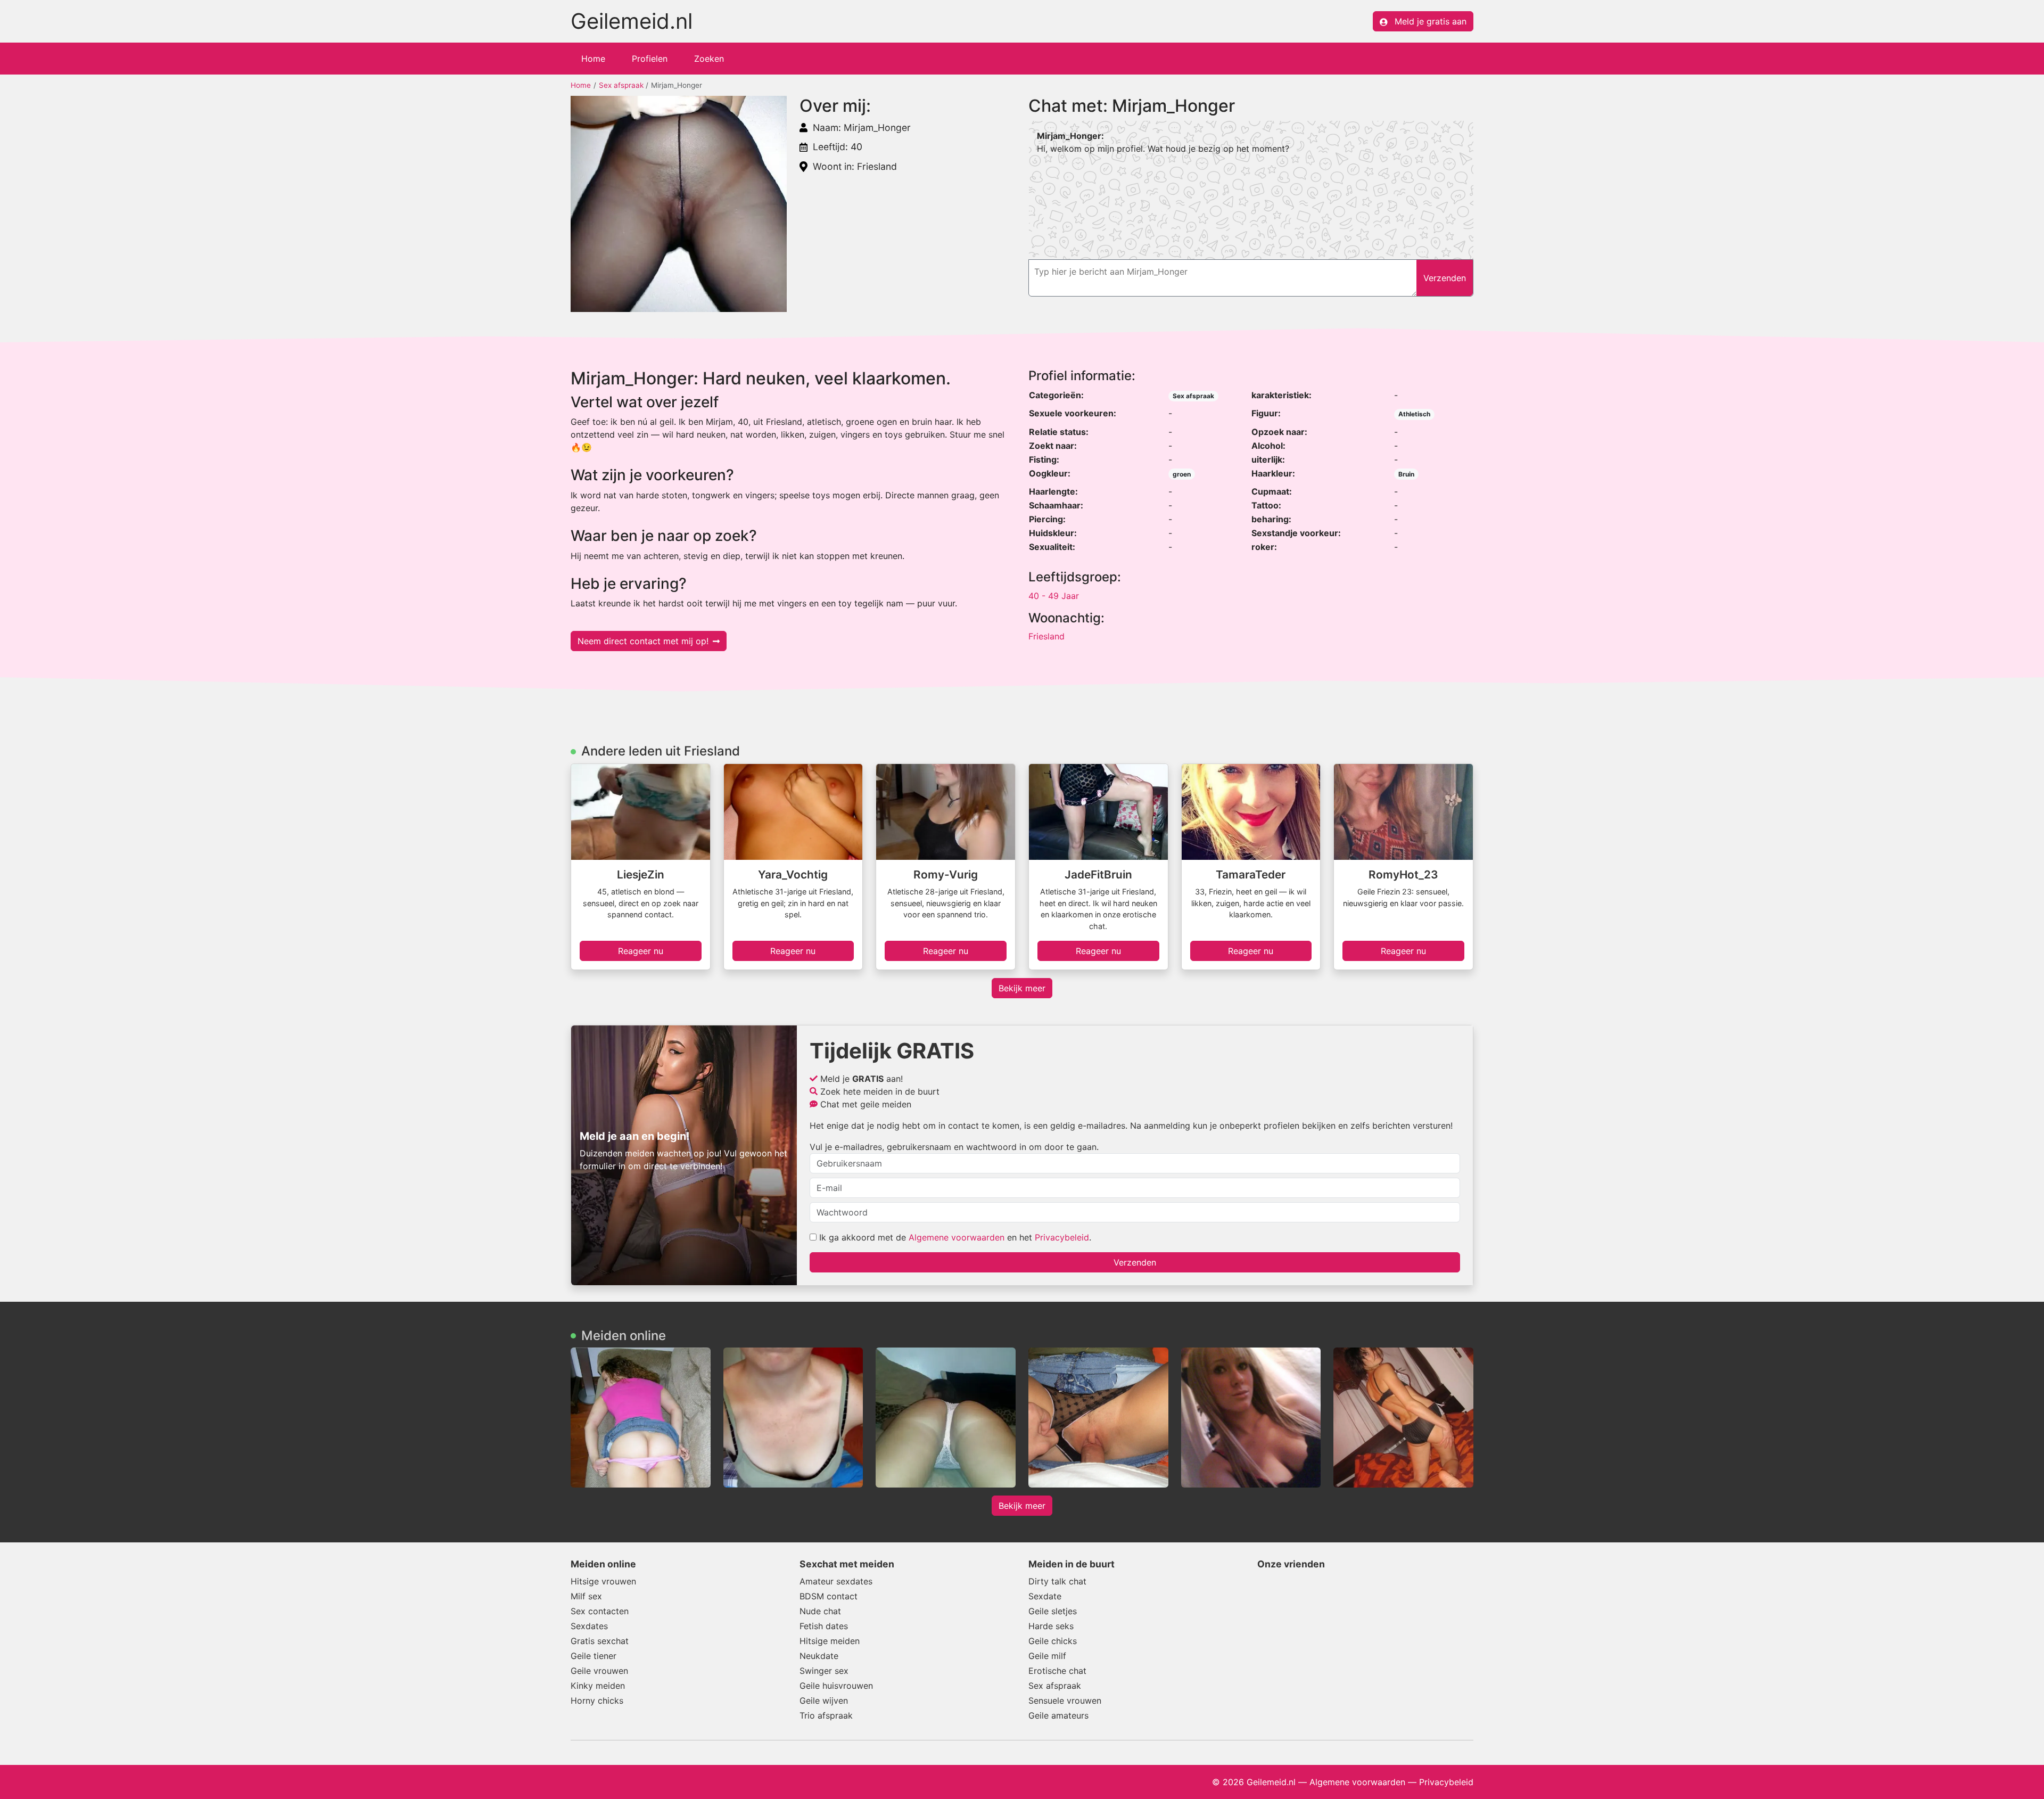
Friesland (1046, 636)
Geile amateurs (1058, 1715)
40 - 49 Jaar (1054, 596)
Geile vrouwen (599, 1671)
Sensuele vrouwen (1065, 1701)
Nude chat (820, 1611)
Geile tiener (594, 1656)
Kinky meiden (598, 1686)
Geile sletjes (1053, 1611)
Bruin (1406, 474)
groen (1182, 474)
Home (593, 59)
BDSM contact (829, 1596)
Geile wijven (824, 1701)
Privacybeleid (1062, 1237)
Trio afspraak (826, 1715)
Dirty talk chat (1057, 1581)
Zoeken (709, 59)
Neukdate (819, 1656)
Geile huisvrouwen (836, 1686)
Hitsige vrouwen (603, 1581)
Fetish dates (824, 1626)
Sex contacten (600, 1611)
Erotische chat (1057, 1671)
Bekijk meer (1022, 988)
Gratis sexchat (600, 1641)
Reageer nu (641, 951)
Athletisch (1414, 414)
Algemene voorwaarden (957, 1237)
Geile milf (1047, 1656)
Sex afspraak (621, 85)
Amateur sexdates (836, 1581)
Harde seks (1051, 1626)
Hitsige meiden (830, 1641)
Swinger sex (824, 1671)
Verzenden (1135, 1262)
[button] (679, 204)
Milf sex (586, 1596)
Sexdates (589, 1626)
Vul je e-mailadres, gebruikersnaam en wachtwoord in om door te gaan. (954, 1147)
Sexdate (1045, 1596)
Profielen (650, 59)
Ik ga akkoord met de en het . (954, 1237)
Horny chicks (597, 1701)
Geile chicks (1053, 1641)
